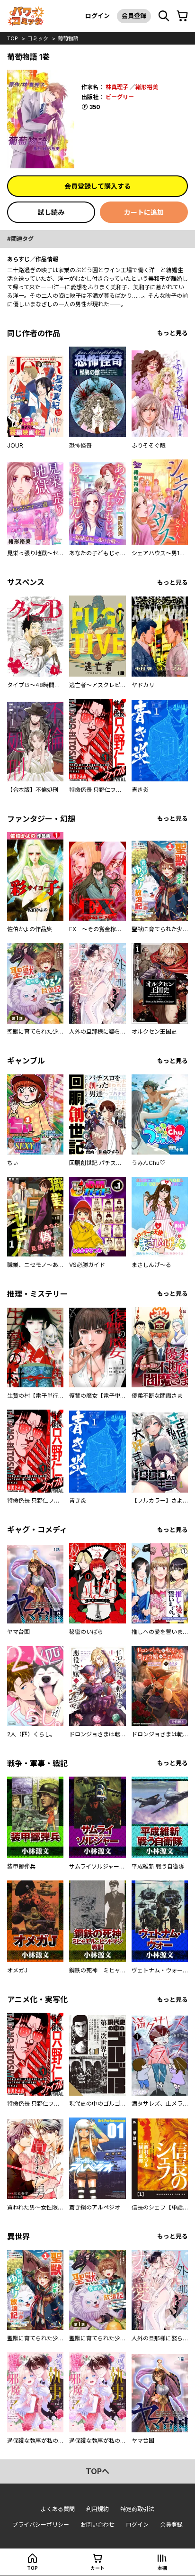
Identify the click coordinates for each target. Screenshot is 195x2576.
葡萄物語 (68, 38)
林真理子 (117, 87)
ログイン (97, 16)
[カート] (182, 16)
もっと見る (173, 333)
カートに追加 (144, 212)
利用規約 (97, 2509)
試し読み (51, 212)
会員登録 (134, 16)
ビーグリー (120, 97)
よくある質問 (58, 2509)
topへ (97, 2471)
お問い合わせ (97, 2525)
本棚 (162, 2568)
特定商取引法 (137, 2509)
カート (97, 2568)
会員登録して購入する (97, 186)
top (13, 38)
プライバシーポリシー (41, 2525)
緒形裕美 (147, 87)
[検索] (164, 16)
